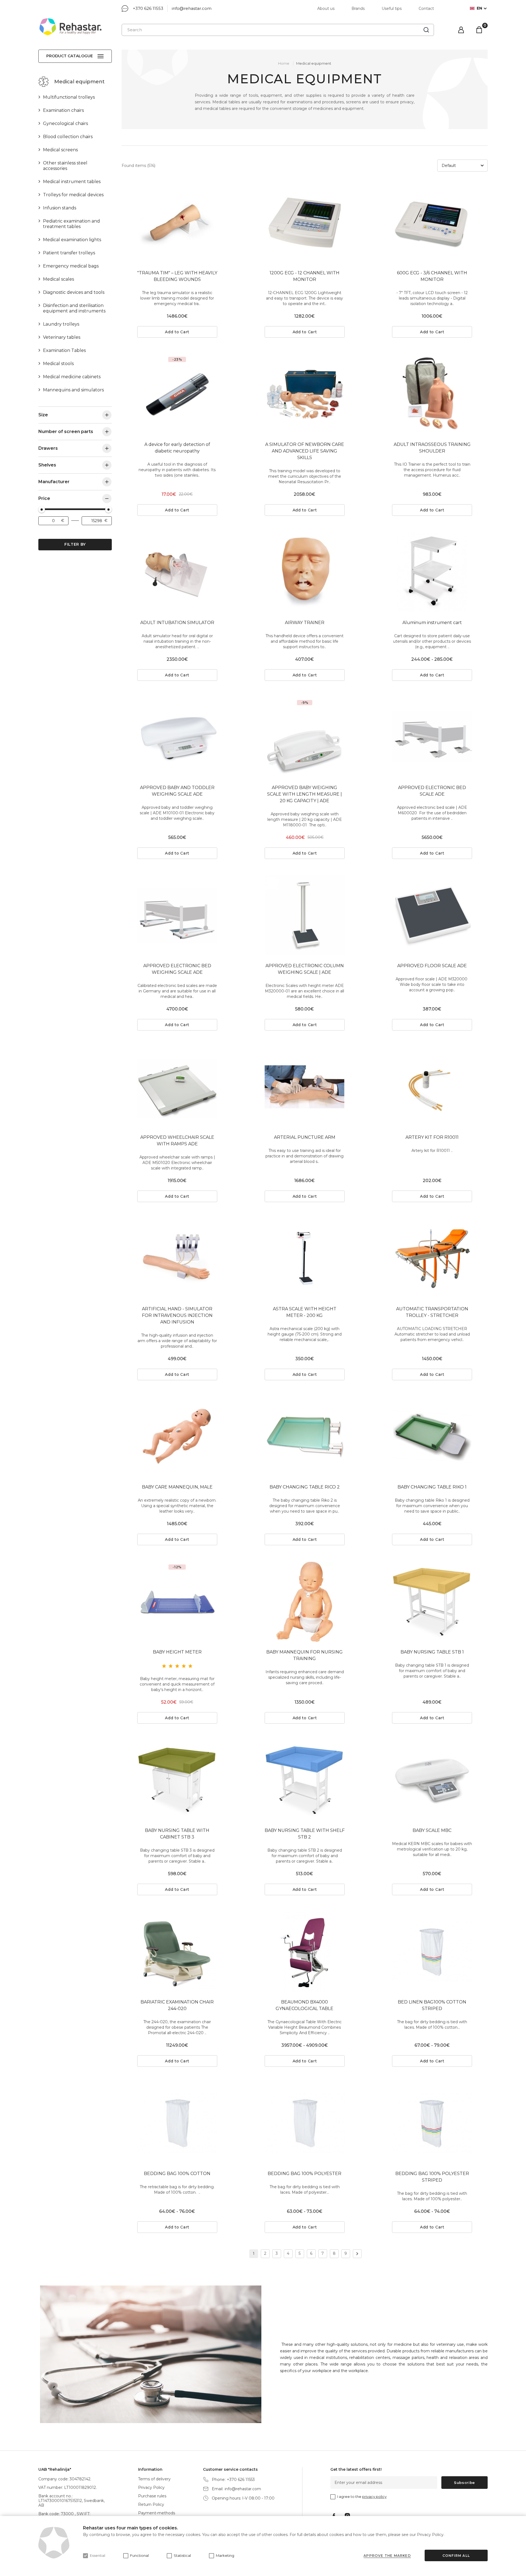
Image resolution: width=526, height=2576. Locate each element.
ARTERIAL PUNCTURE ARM (305, 1137)
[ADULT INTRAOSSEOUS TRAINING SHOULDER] (432, 394)
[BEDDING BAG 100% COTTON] (177, 2123)
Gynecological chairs (65, 123)
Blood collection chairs (68, 137)
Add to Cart (177, 332)
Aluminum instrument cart (432, 623)
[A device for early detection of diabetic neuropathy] (177, 394)
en (479, 8)
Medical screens (60, 150)
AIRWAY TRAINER (305, 623)
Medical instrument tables (72, 182)
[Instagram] (347, 2516)
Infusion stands (60, 208)
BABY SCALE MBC (432, 1830)
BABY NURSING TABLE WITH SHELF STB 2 (305, 1834)
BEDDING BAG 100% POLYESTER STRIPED (432, 2177)
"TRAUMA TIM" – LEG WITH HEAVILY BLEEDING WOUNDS (177, 276)
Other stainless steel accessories (65, 166)
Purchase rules (152, 2496)
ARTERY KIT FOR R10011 (432, 1137)
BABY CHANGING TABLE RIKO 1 (432, 1487)
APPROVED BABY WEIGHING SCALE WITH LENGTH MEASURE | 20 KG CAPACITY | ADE (305, 794)
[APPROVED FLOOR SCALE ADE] (432, 915)
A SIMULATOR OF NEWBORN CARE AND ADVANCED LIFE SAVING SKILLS (305, 451)
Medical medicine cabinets (72, 377)
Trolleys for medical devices (73, 195)
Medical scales (58, 279)
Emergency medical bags (71, 266)
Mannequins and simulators (73, 390)
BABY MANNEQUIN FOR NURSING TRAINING (305, 1655)
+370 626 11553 (148, 8)
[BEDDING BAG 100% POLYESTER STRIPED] (432, 2123)
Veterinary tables (62, 337)
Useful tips (392, 8)
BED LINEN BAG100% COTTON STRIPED (432, 2005)
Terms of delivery (154, 2479)
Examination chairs (63, 110)
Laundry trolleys (61, 324)
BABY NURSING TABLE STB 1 (432, 1652)
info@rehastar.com (192, 8)
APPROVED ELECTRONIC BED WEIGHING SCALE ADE (177, 969)
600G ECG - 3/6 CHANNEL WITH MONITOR (432, 276)
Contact (426, 8)
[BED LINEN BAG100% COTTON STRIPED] (432, 1952)
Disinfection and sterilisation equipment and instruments (74, 308)
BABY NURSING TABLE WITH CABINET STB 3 (177, 1834)
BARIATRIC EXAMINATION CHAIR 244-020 (177, 2005)
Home (284, 63)
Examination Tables (64, 350)
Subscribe (464, 2483)
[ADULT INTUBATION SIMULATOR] (177, 572)
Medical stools (58, 364)
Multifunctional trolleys (69, 97)
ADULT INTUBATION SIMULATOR (177, 623)
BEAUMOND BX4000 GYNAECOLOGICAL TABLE (305, 2005)
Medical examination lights (72, 240)
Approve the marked (387, 2556)
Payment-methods (157, 2513)
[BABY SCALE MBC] (432, 1780)
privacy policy (374, 2497)
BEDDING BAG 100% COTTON (177, 2174)
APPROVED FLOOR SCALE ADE (432, 966)
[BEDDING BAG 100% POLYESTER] (305, 2123)
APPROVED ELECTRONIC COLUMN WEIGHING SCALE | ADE (305, 969)
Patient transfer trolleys (69, 253)
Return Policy (151, 2504)
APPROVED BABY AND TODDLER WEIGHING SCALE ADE (177, 791)
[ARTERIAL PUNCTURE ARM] (305, 1087)
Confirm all (456, 2556)
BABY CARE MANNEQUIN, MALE (177, 1487)
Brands (358, 8)
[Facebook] (334, 2516)
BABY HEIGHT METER (177, 1652)
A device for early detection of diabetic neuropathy (177, 448)
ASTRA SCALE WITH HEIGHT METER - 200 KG (305, 1312)
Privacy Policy (151, 2487)
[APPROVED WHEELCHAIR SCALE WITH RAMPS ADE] (177, 1087)
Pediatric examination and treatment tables (72, 224)
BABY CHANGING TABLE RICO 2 (305, 1487)
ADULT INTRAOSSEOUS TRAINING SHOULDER (432, 448)
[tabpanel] (177, 223)
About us (326, 8)
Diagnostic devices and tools (74, 292)
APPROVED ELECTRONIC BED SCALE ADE (432, 791)
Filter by (75, 544)
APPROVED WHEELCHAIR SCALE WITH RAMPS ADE (177, 1141)
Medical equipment (314, 63)
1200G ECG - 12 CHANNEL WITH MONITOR (305, 276)
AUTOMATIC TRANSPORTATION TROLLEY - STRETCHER (432, 1312)
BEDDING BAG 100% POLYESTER (305, 2174)
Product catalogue (70, 56)
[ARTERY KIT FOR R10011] (432, 1087)
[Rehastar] (70, 27)
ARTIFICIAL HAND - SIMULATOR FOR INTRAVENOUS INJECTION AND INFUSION (177, 1315)
